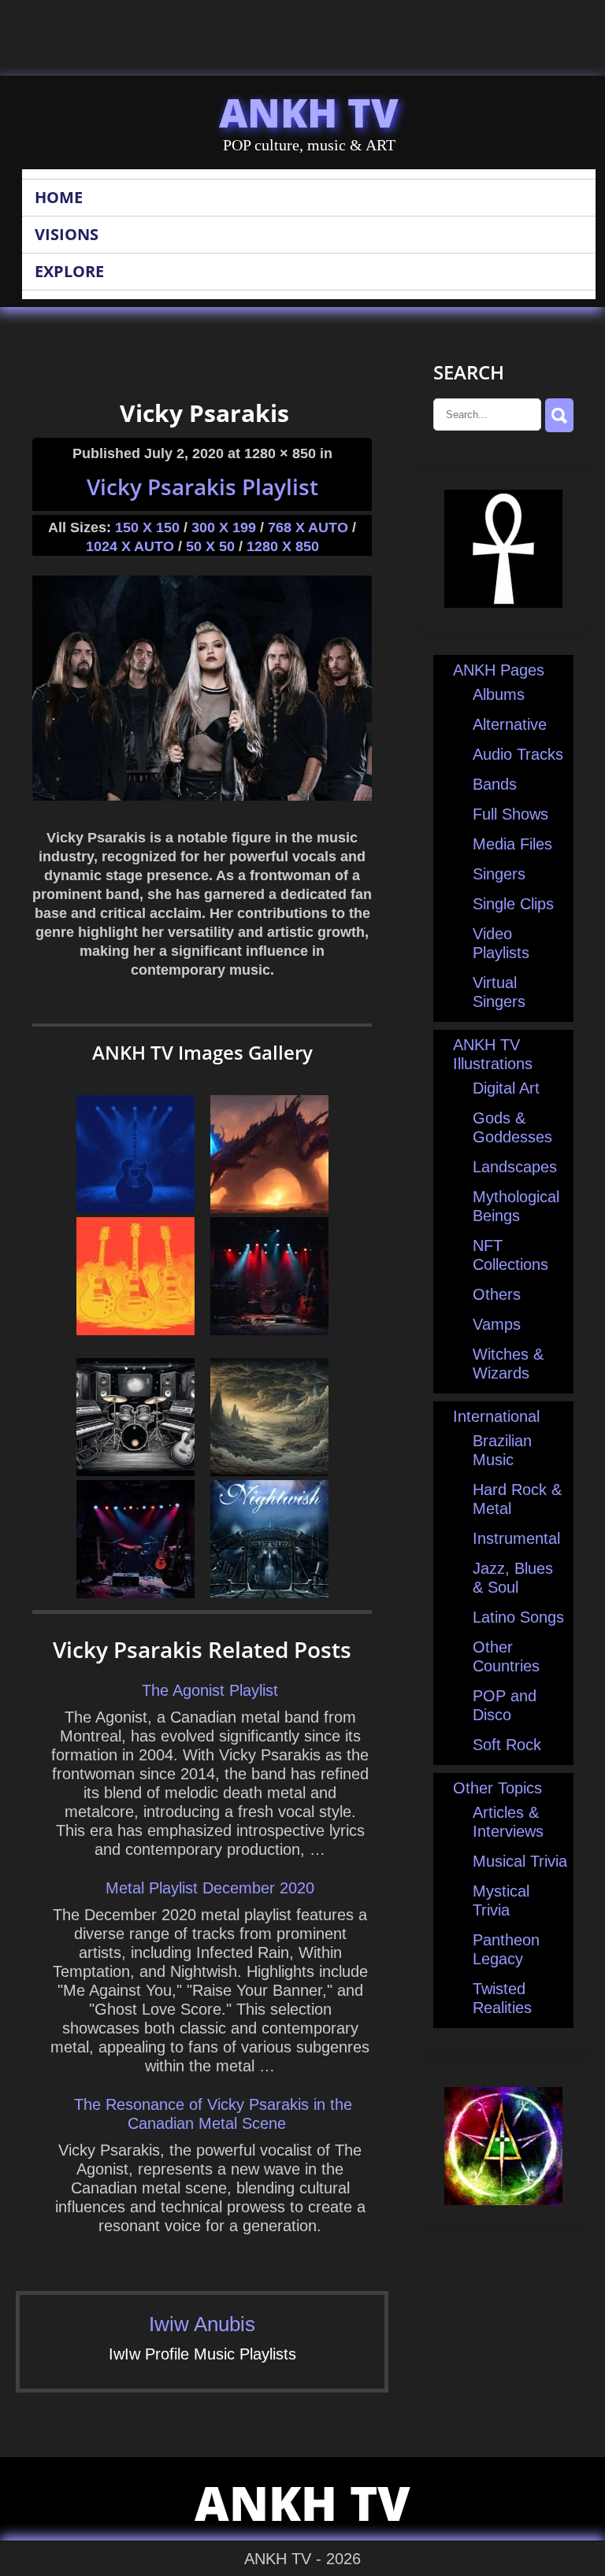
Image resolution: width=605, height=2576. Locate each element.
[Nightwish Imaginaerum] (269, 1593)
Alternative (510, 724)
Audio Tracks (518, 754)
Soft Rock (507, 1745)
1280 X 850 (283, 546)
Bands (495, 784)
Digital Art (506, 1088)
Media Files (512, 844)
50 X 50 (210, 546)
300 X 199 (224, 527)
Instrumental (516, 1538)
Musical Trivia (520, 1861)
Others (497, 1294)
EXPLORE (69, 271)
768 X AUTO (308, 527)
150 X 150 (147, 527)
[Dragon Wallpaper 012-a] (269, 1208)
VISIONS (67, 234)
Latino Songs (518, 1617)
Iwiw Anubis (202, 2324)
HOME (59, 197)
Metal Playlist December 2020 (210, 1888)
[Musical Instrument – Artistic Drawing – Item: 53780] (135, 1330)
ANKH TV (309, 113)
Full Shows (510, 814)
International (496, 1416)
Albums (499, 694)
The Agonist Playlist (210, 1690)
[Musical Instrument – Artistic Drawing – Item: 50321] (135, 1208)
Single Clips (513, 904)
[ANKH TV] (503, 602)
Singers (499, 874)
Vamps (497, 1324)
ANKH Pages (499, 670)
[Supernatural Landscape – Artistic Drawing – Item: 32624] (269, 1471)
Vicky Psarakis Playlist (202, 487)
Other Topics (497, 1788)
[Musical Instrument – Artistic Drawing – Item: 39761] (135, 1471)
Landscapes (515, 1167)
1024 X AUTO (130, 546)
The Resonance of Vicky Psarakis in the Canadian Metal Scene (213, 2114)
